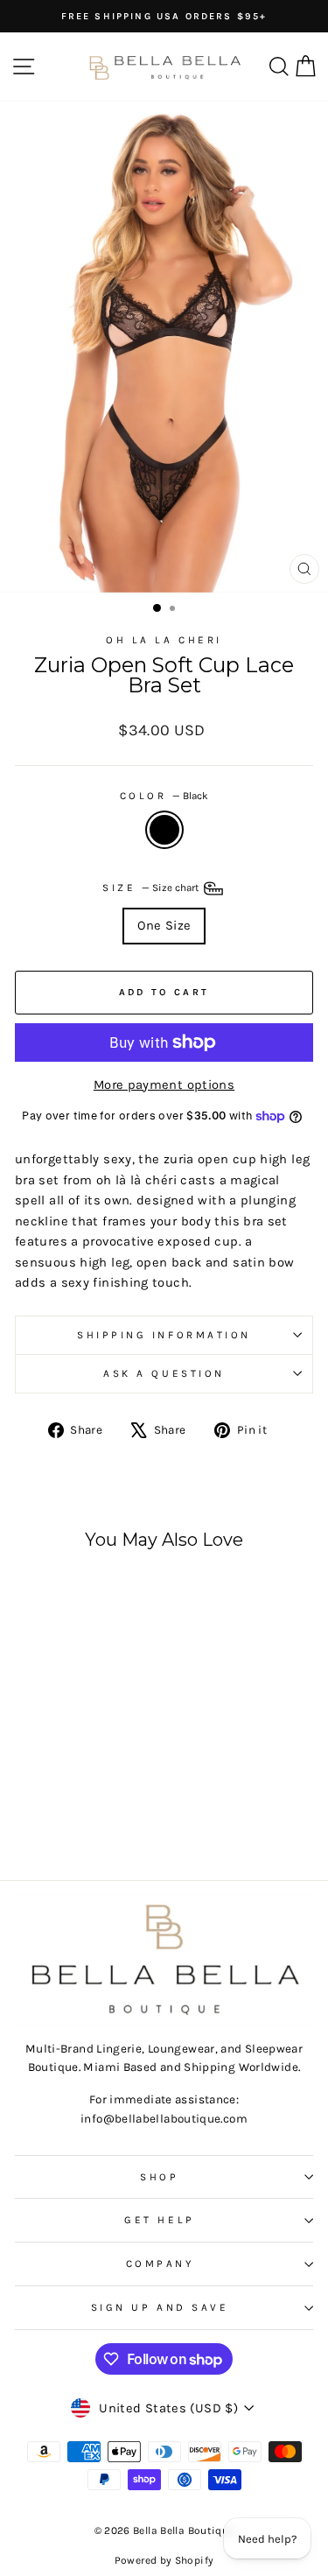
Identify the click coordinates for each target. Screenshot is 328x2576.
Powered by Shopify (164, 2560)
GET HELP (159, 2220)
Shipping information (164, 1335)
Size (152, 888)
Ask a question (164, 1373)
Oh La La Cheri (164, 640)
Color (164, 796)
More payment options (164, 1085)
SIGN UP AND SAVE (160, 2307)
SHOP (159, 2177)
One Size (164, 926)
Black (164, 830)
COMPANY (160, 2264)
